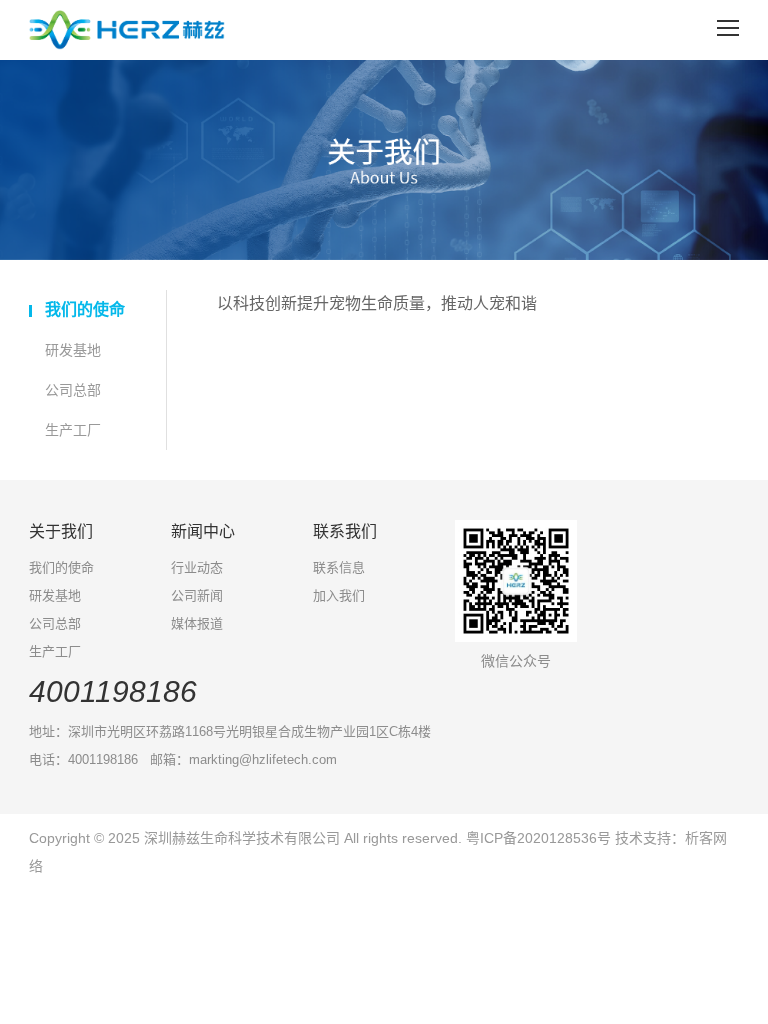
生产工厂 (73, 430)
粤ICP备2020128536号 (540, 838)
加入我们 (339, 595)
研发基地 (73, 350)
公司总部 (73, 390)
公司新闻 (197, 595)
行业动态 (197, 567)
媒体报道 (197, 623)
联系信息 (339, 567)
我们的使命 (85, 309)
